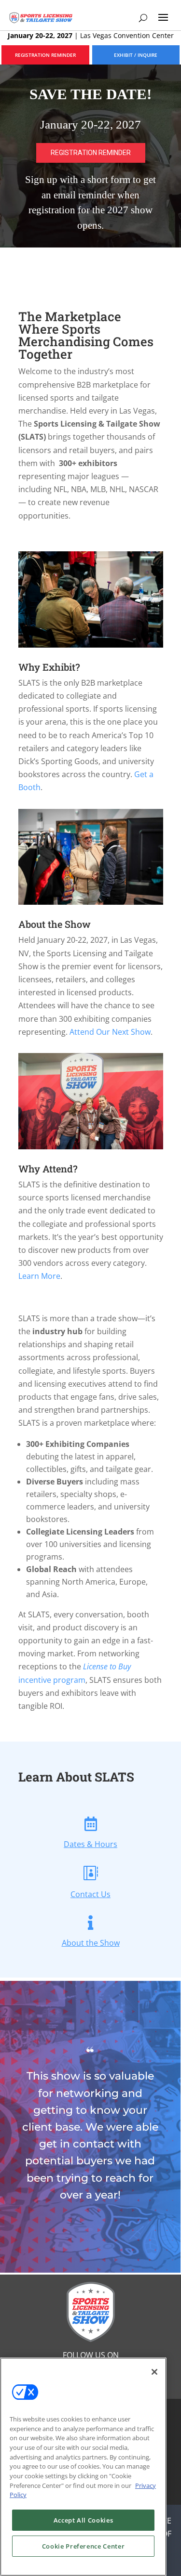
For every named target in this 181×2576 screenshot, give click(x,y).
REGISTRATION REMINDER (45, 55)
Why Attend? (48, 1169)
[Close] (154, 2372)
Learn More (39, 1276)
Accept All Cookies (84, 2520)
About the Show (55, 924)
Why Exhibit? (49, 667)
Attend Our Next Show (110, 1032)
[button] (90, 156)
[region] (90, 156)
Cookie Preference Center (84, 2546)
